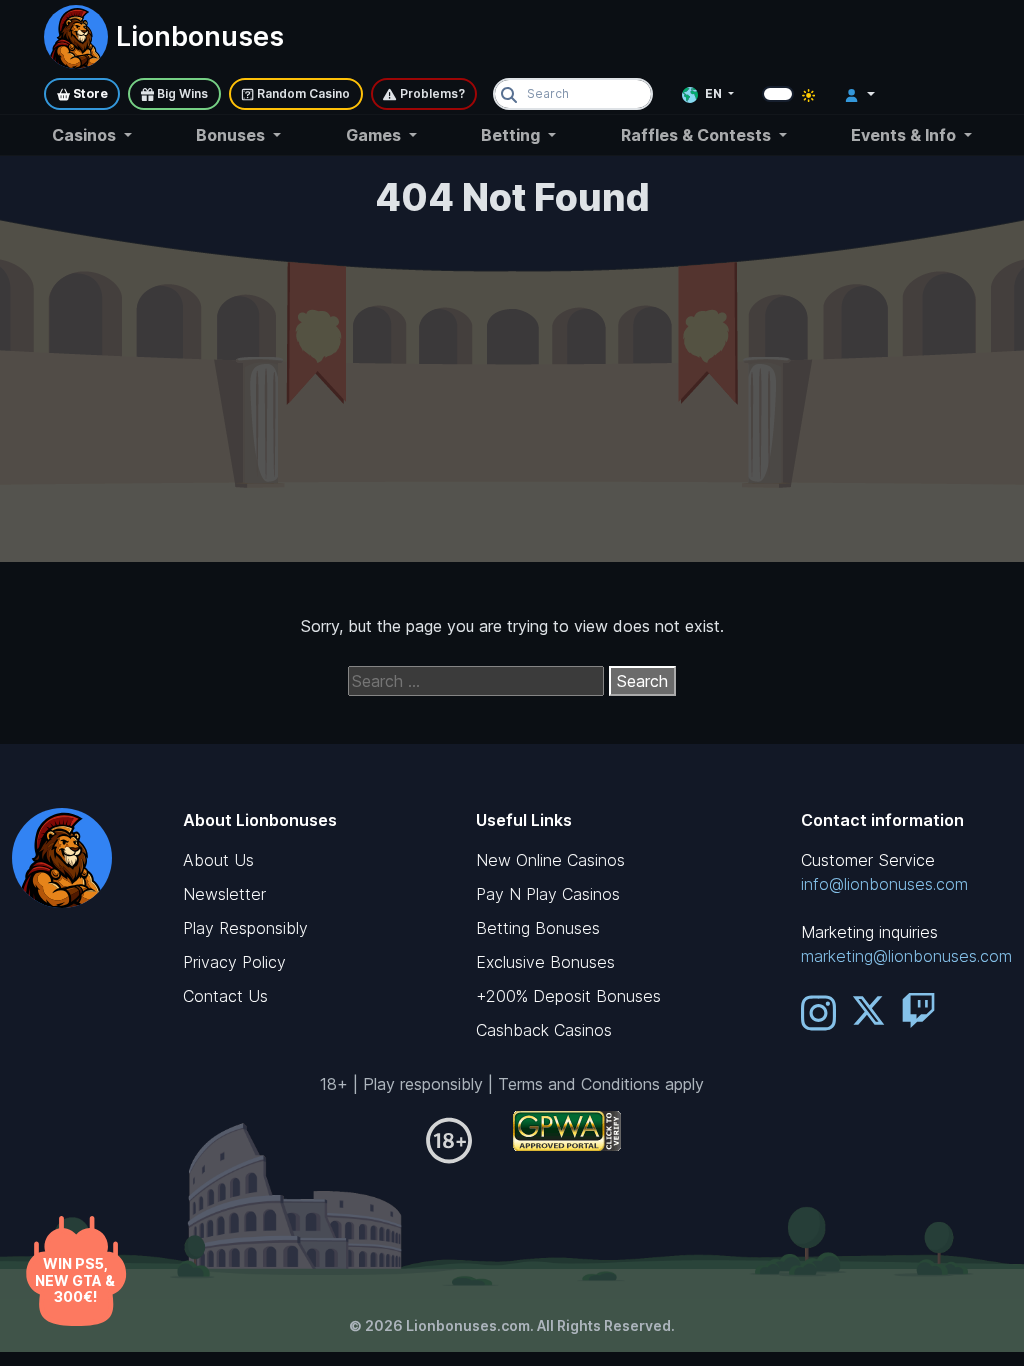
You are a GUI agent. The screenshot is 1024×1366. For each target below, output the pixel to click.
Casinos (86, 135)
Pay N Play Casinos (548, 894)
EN (713, 93)
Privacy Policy (234, 962)
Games (375, 135)
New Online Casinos (550, 860)
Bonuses (232, 135)
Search (642, 681)
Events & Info (905, 135)
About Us (218, 860)
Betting (512, 135)
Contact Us (225, 996)
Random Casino (302, 93)
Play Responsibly (245, 928)
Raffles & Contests (698, 135)
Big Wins (181, 93)
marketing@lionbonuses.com (906, 956)
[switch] (778, 94)
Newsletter (224, 894)
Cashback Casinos (544, 1030)
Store (89, 93)
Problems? (431, 93)
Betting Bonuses (538, 928)
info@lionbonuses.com (884, 884)
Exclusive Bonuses (545, 962)
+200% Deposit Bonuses (568, 996)
